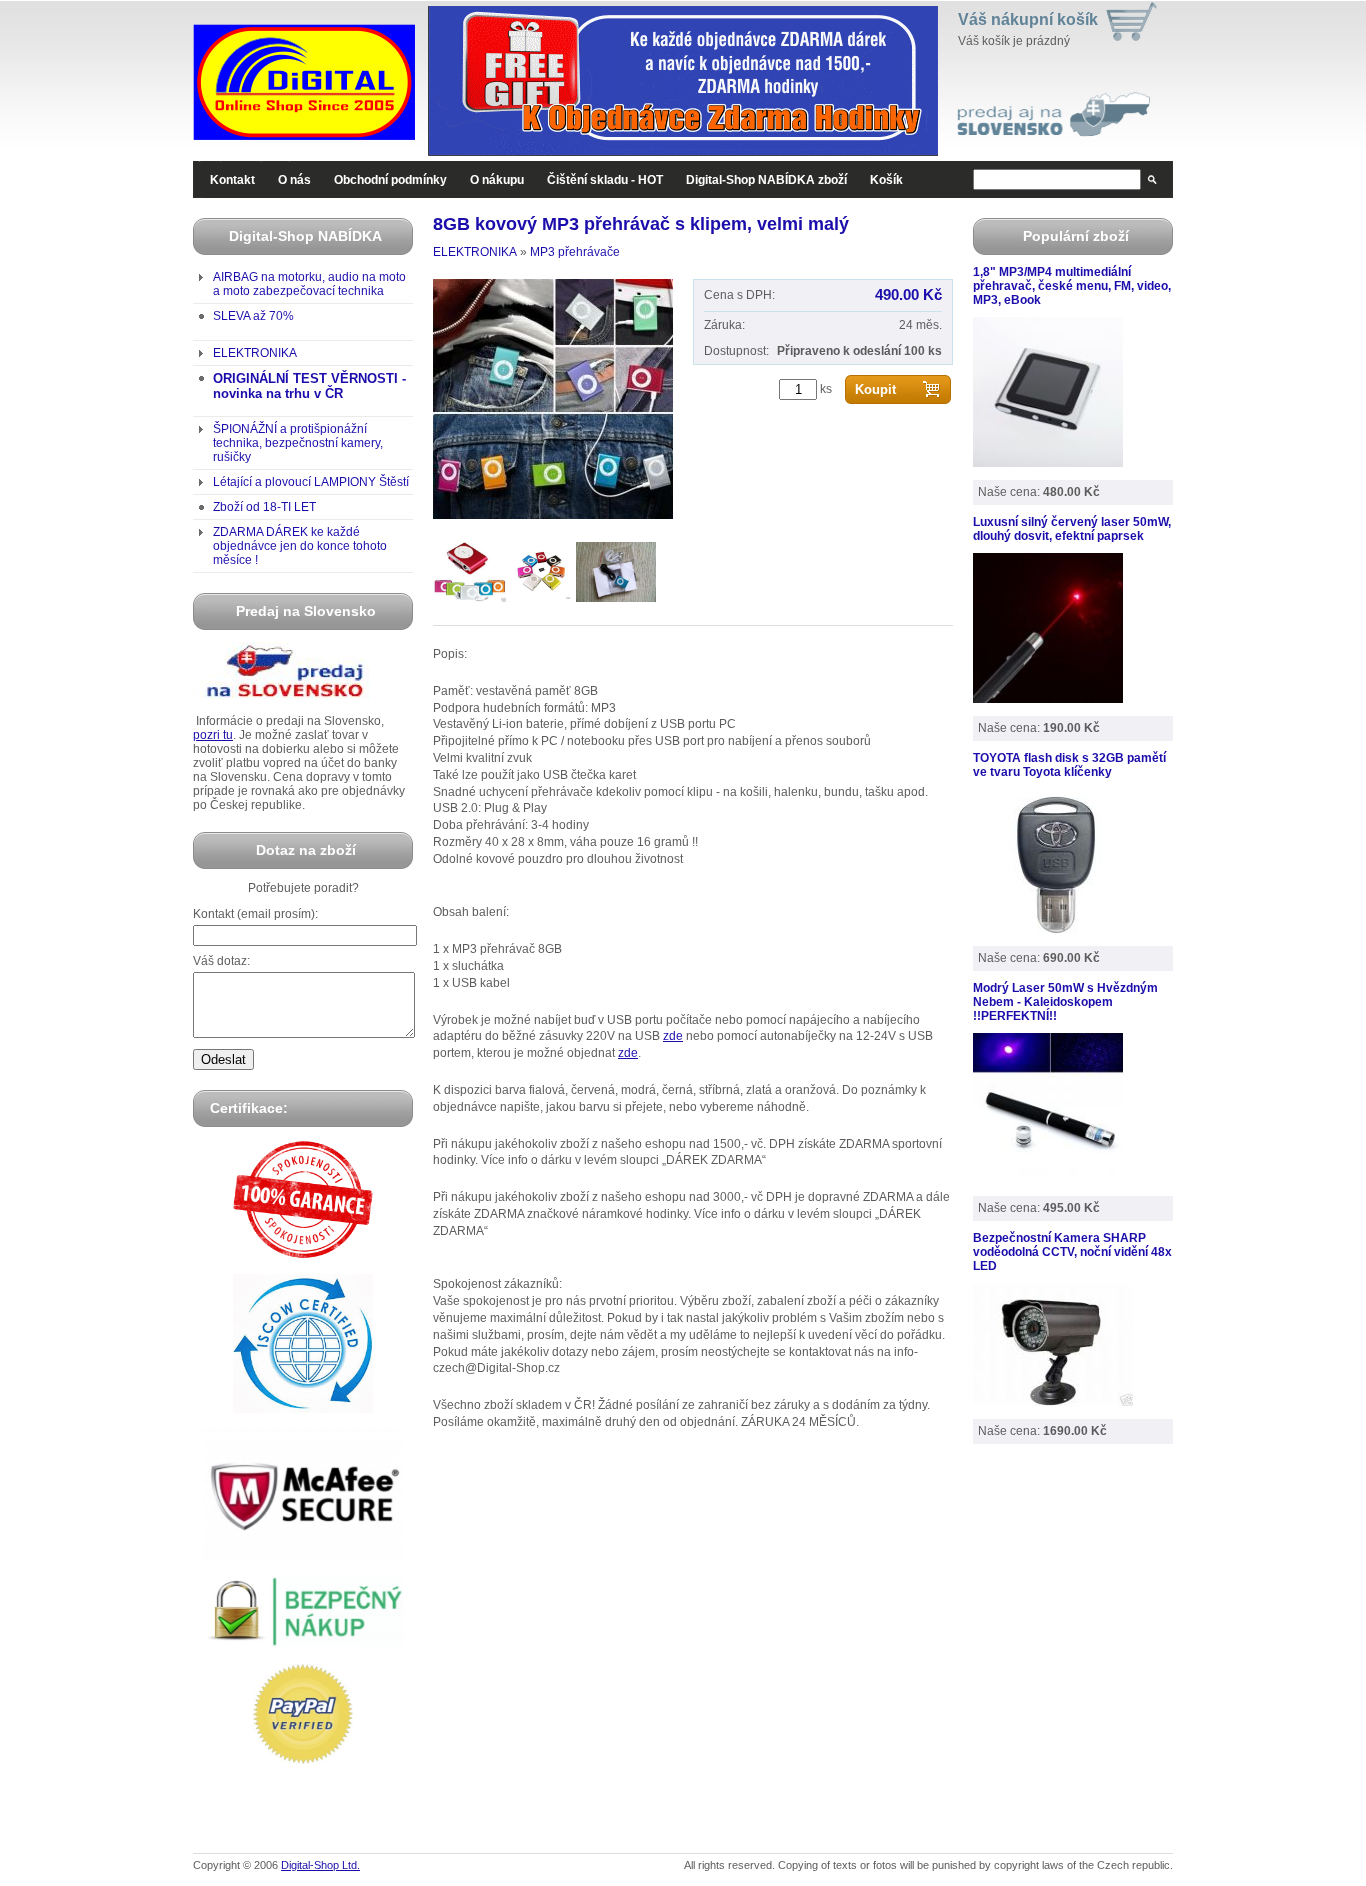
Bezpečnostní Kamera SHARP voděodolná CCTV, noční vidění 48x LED (1072, 1252)
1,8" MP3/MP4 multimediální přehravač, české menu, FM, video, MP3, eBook (1072, 286)
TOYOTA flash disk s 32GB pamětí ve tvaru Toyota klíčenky (1069, 765)
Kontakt (232, 180)
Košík (886, 180)
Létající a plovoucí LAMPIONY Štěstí (311, 482)
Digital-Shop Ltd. (320, 1865)
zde (673, 1036)
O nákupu (497, 180)
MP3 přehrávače (575, 252)
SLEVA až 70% (253, 316)
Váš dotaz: (221, 961)
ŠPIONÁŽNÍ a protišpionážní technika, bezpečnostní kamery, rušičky (298, 443)
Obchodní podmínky (390, 180)
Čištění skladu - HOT (605, 180)
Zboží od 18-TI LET (264, 507)
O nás (294, 180)
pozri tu (213, 735)
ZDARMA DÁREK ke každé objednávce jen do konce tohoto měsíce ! (300, 546)
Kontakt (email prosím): (255, 914)
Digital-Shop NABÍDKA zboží (766, 180)
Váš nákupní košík (1028, 19)
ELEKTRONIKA (255, 353)
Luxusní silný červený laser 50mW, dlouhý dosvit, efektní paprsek (1072, 529)
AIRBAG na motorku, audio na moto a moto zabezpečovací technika (309, 284)
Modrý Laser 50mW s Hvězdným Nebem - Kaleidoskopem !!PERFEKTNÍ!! (1065, 1002)
